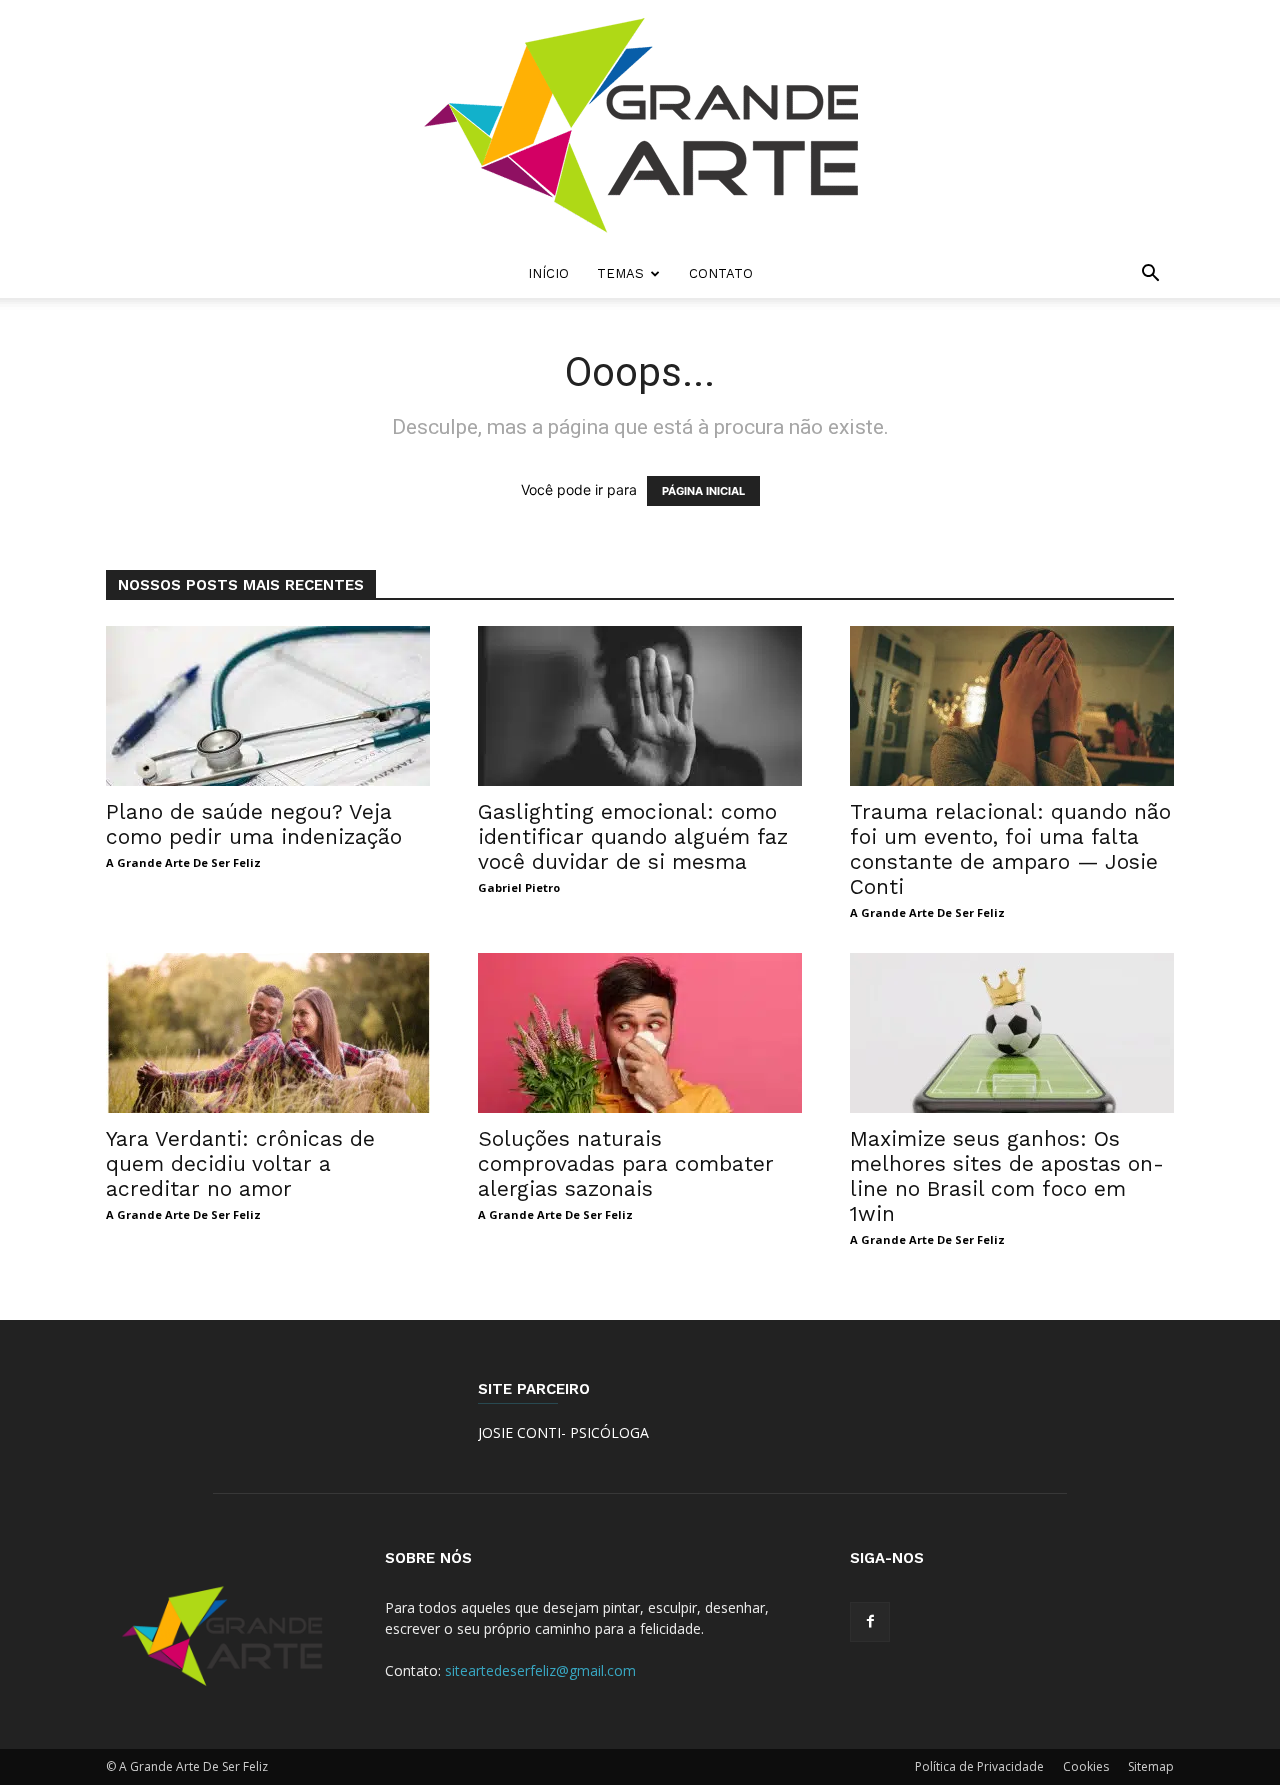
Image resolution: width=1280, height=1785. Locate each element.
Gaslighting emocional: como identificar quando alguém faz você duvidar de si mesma (633, 836)
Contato (721, 273)
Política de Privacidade (979, 1766)
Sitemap (1151, 1766)
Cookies (1086, 1766)
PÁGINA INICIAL (703, 491)
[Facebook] (870, 1622)
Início (548, 273)
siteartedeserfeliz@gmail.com (540, 1670)
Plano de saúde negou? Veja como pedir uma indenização (254, 824)
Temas (620, 273)
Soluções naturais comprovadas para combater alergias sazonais (626, 1163)
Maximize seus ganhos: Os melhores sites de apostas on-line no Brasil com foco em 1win (1007, 1176)
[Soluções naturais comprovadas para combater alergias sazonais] (640, 1033)
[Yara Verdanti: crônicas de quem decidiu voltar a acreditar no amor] (268, 1033)
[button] (1150, 275)
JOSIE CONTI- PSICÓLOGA (563, 1432)
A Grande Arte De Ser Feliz (183, 862)
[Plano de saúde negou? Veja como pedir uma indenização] (268, 706)
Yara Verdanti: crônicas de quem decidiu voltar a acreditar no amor (240, 1163)
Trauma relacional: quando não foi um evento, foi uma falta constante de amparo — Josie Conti (1010, 849)
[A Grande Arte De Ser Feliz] (640, 125)
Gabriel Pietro (519, 887)
